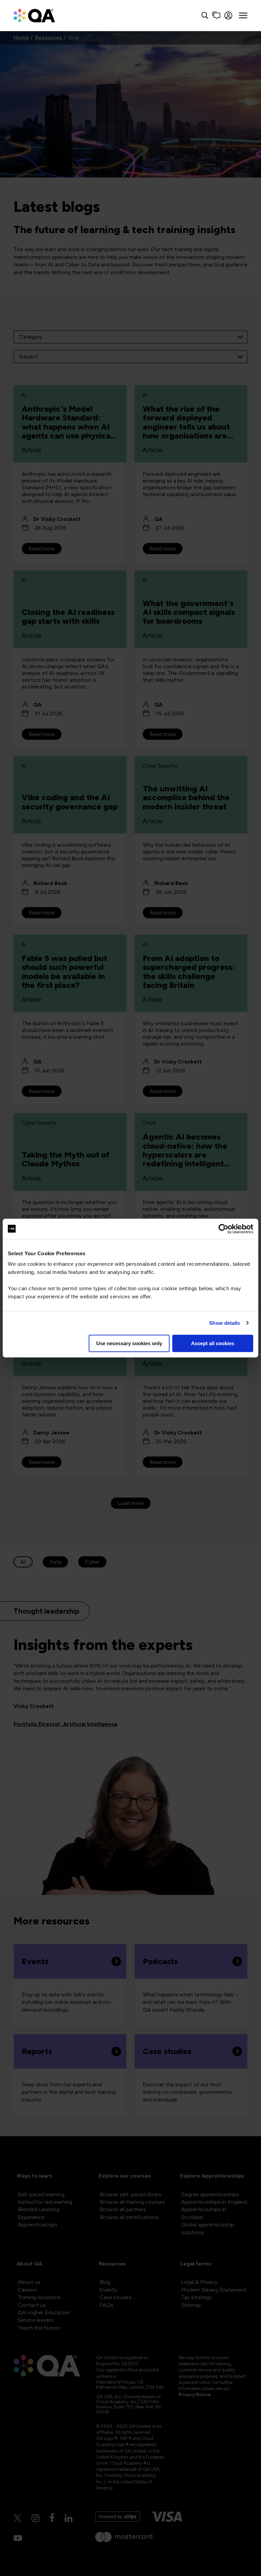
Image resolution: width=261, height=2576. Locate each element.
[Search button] (205, 15)
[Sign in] (229, 15)
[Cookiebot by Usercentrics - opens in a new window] (223, 1229)
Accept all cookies (213, 1343)
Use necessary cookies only (129, 1343)
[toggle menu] (243, 16)
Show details (224, 1323)
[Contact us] (216, 15)
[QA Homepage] (34, 15)
